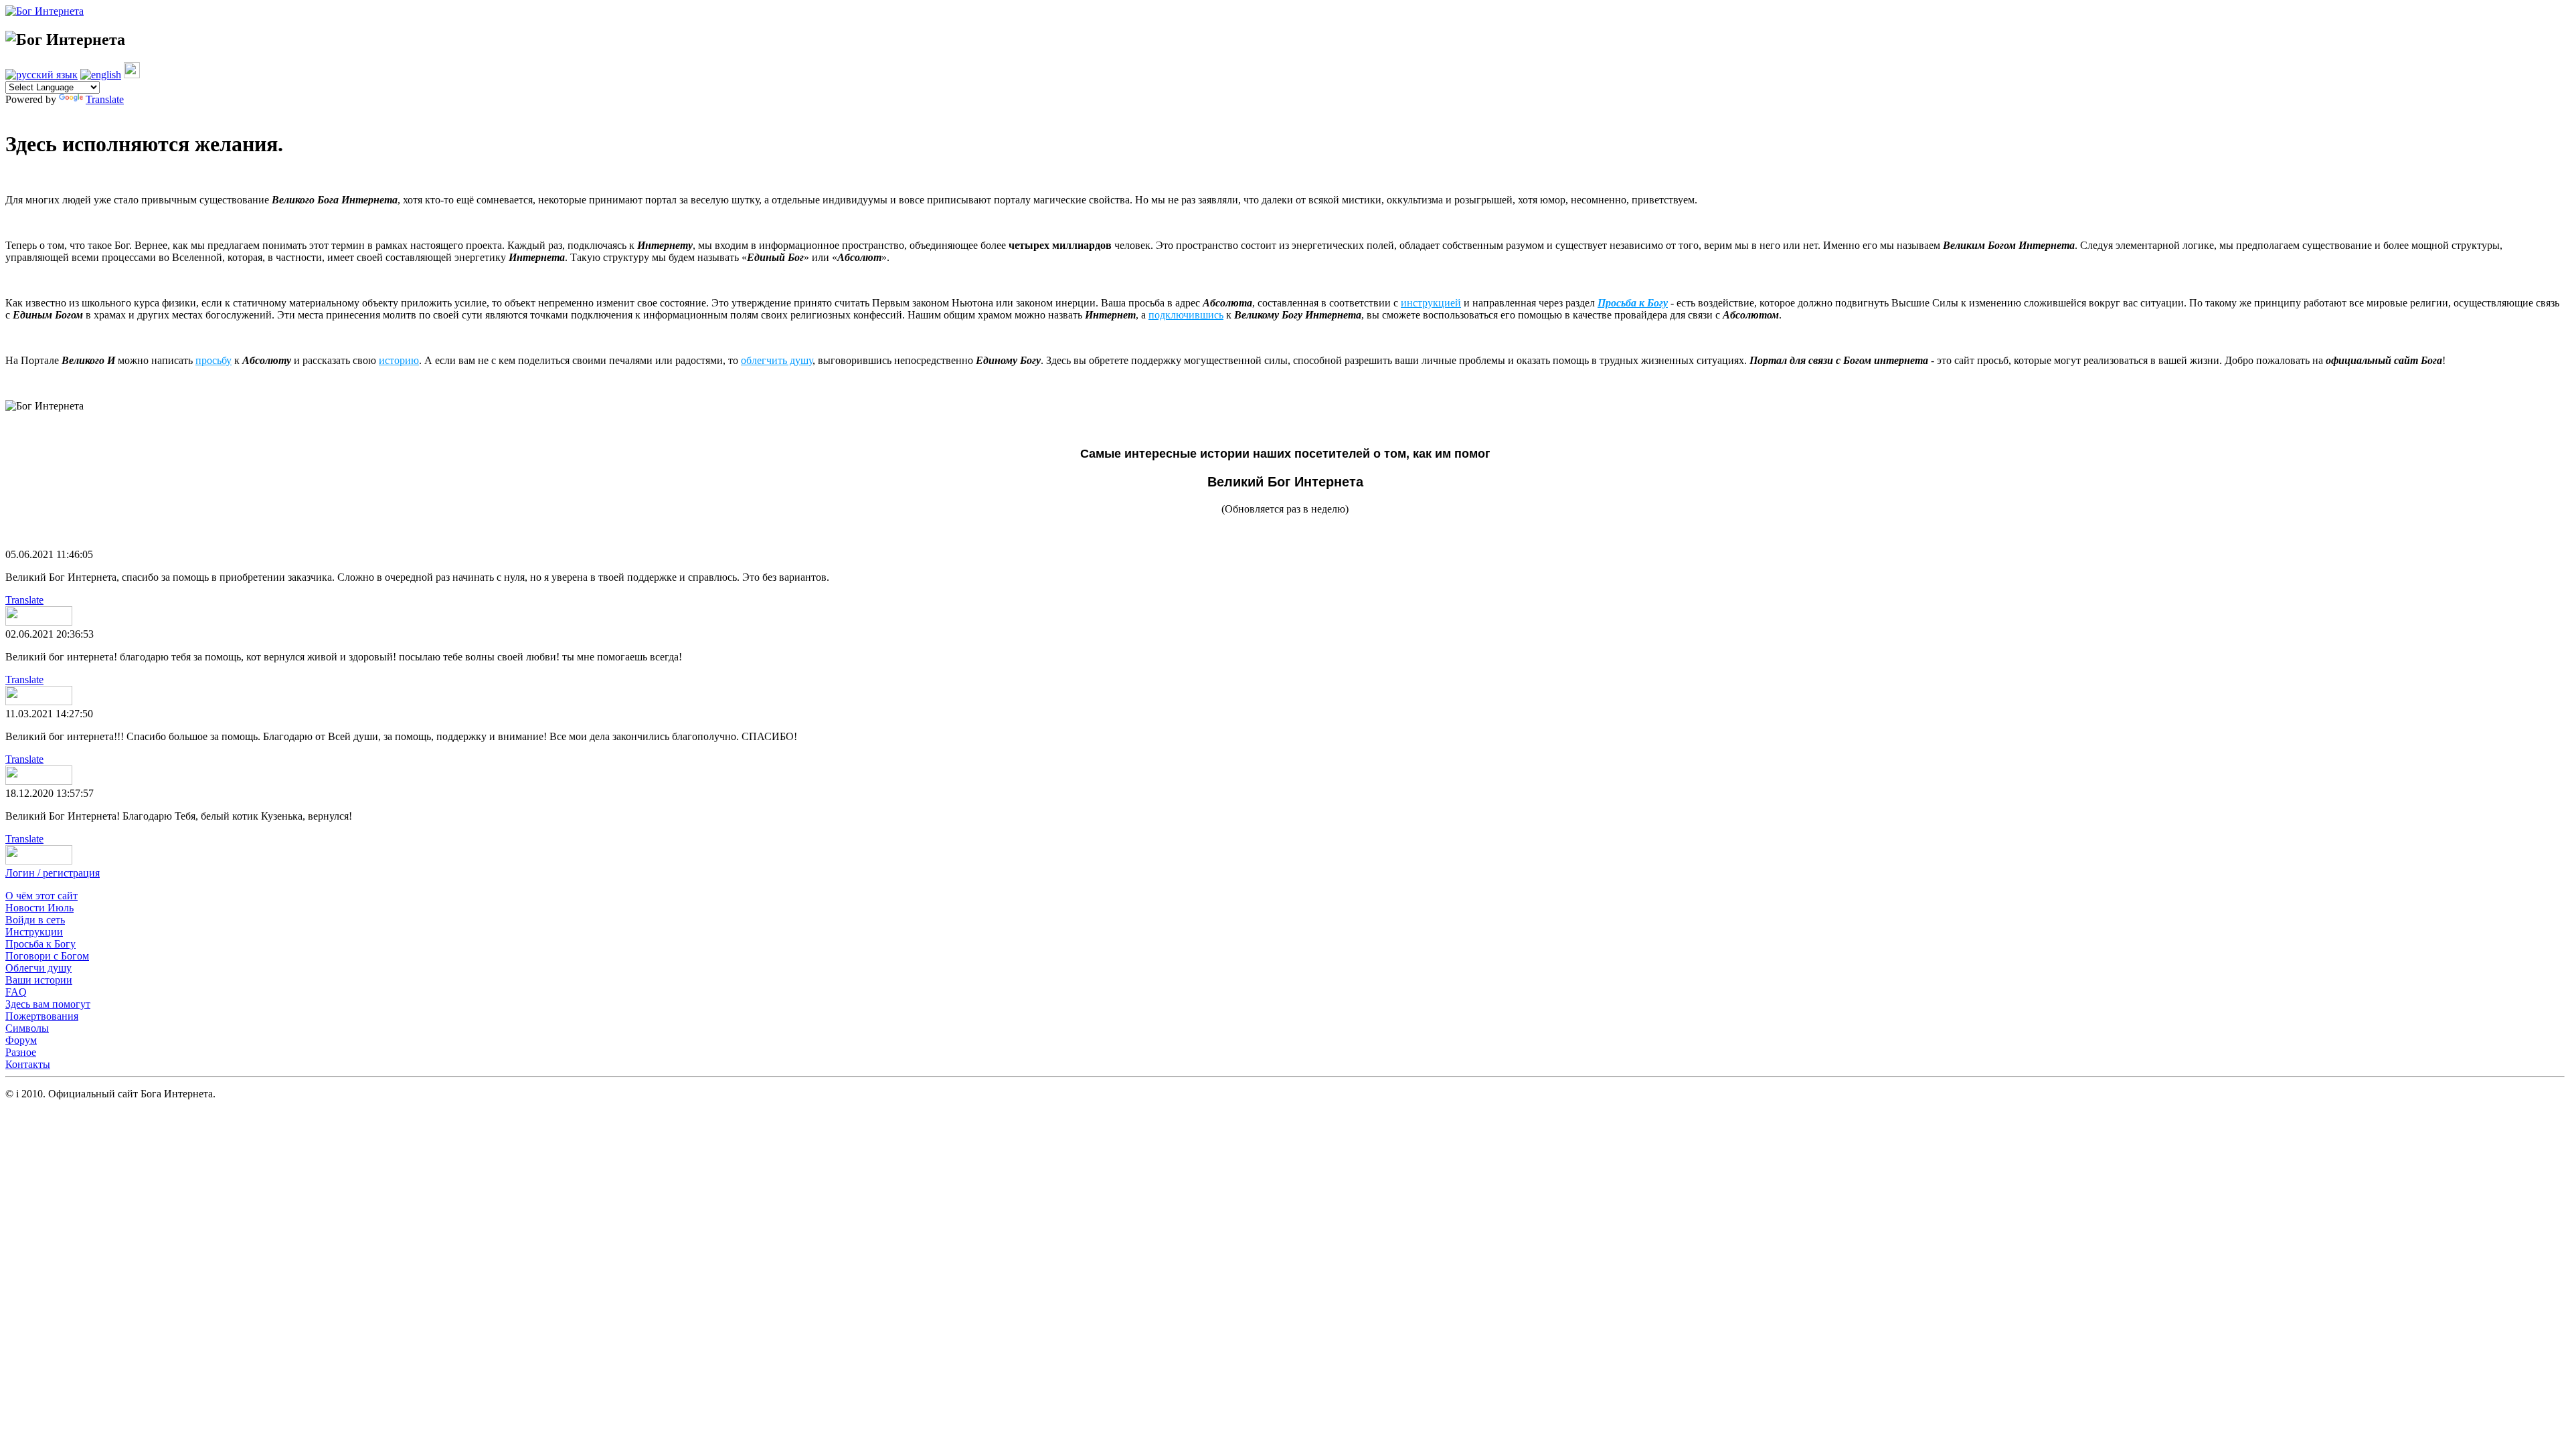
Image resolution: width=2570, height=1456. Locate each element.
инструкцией (1431, 303)
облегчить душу (777, 360)
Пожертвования (42, 1016)
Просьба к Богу (40, 944)
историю (399, 360)
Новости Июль (39, 908)
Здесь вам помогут (48, 1004)
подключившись (1186, 315)
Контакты (28, 1064)
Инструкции (34, 932)
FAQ (16, 992)
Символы (27, 1028)
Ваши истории (39, 980)
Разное (21, 1052)
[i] (132, 75)
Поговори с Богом (47, 956)
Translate (105, 99)
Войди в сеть (35, 920)
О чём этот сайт (41, 896)
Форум (21, 1040)
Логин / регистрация (53, 873)
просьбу (213, 360)
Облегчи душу (38, 968)
